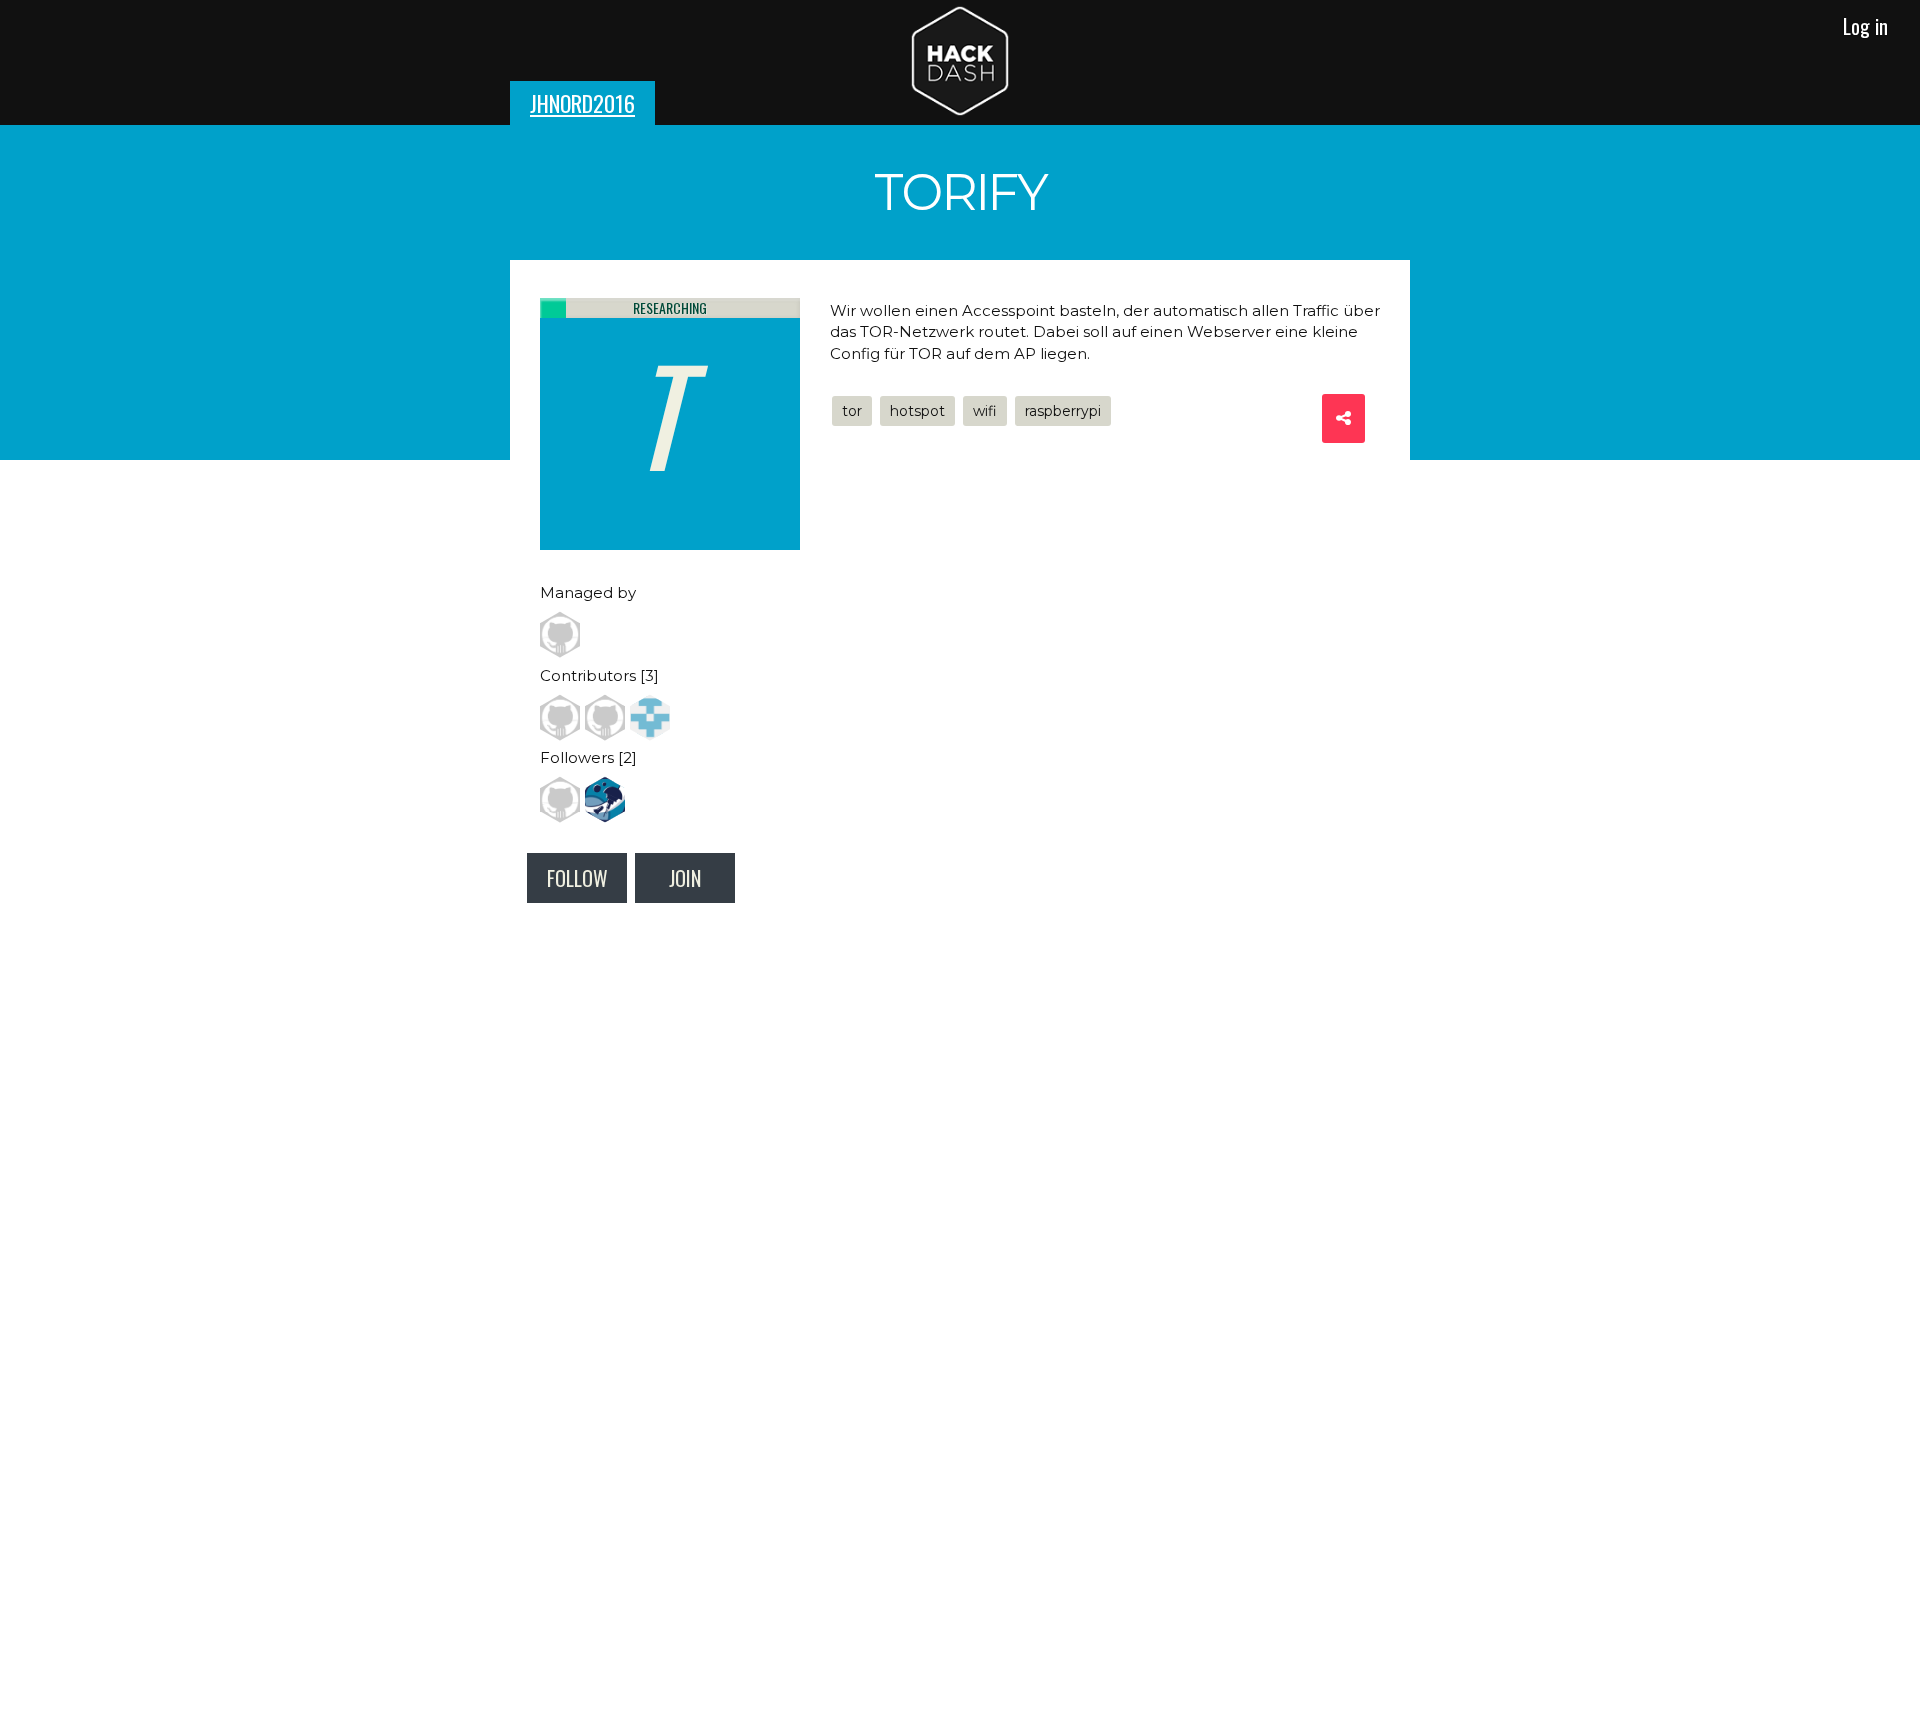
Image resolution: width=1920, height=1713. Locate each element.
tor (852, 411)
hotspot (917, 411)
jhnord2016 (582, 103)
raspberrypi (1063, 411)
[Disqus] (960, 1203)
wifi (985, 411)
